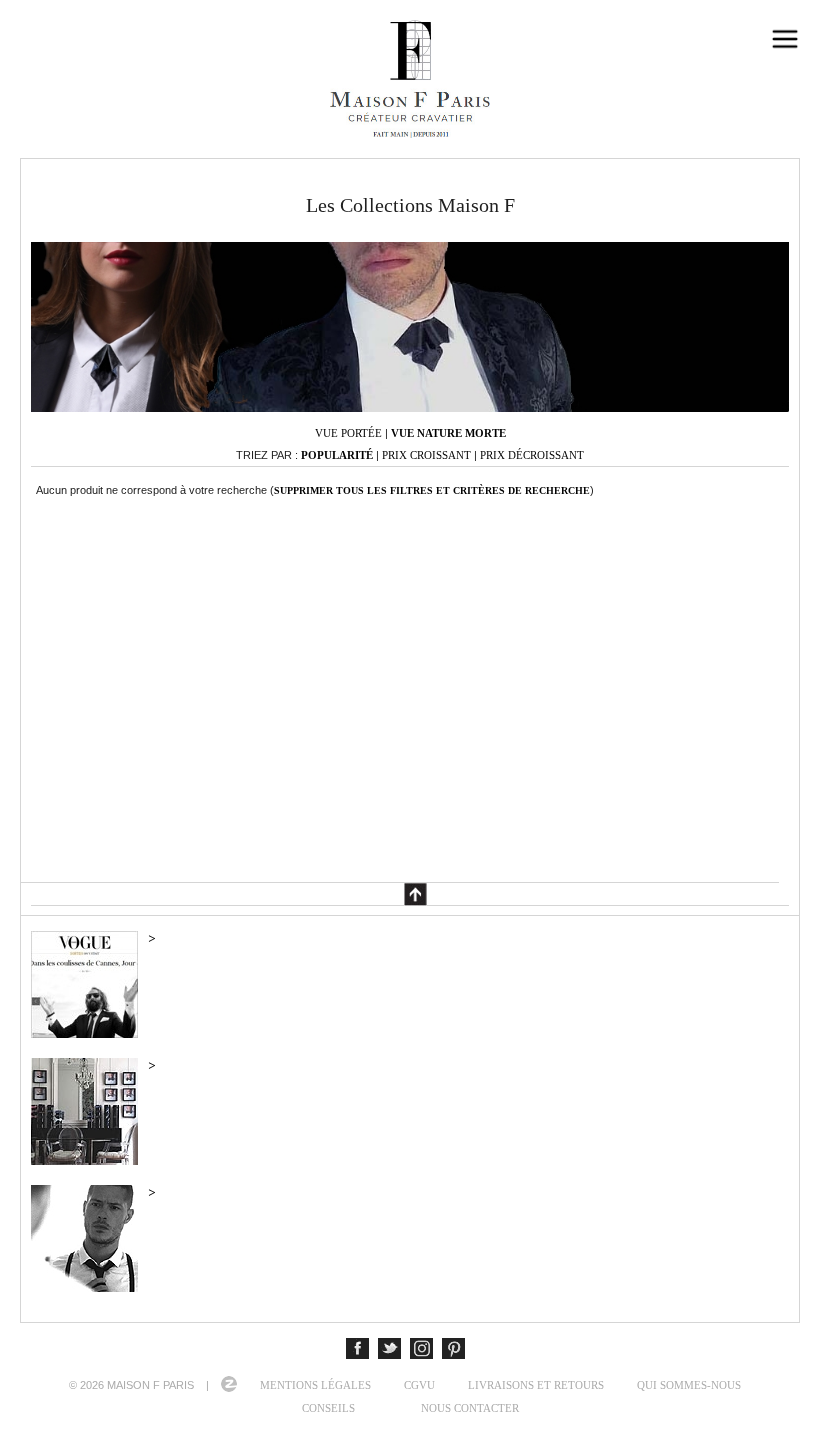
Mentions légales (315, 1385)
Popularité (337, 455)
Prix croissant (426, 455)
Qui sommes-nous (689, 1385)
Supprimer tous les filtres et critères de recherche (432, 490)
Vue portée (348, 433)
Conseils (328, 1408)
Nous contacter (470, 1408)
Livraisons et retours (536, 1385)
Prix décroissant (532, 455)
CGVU (419, 1385)
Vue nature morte (448, 433)
